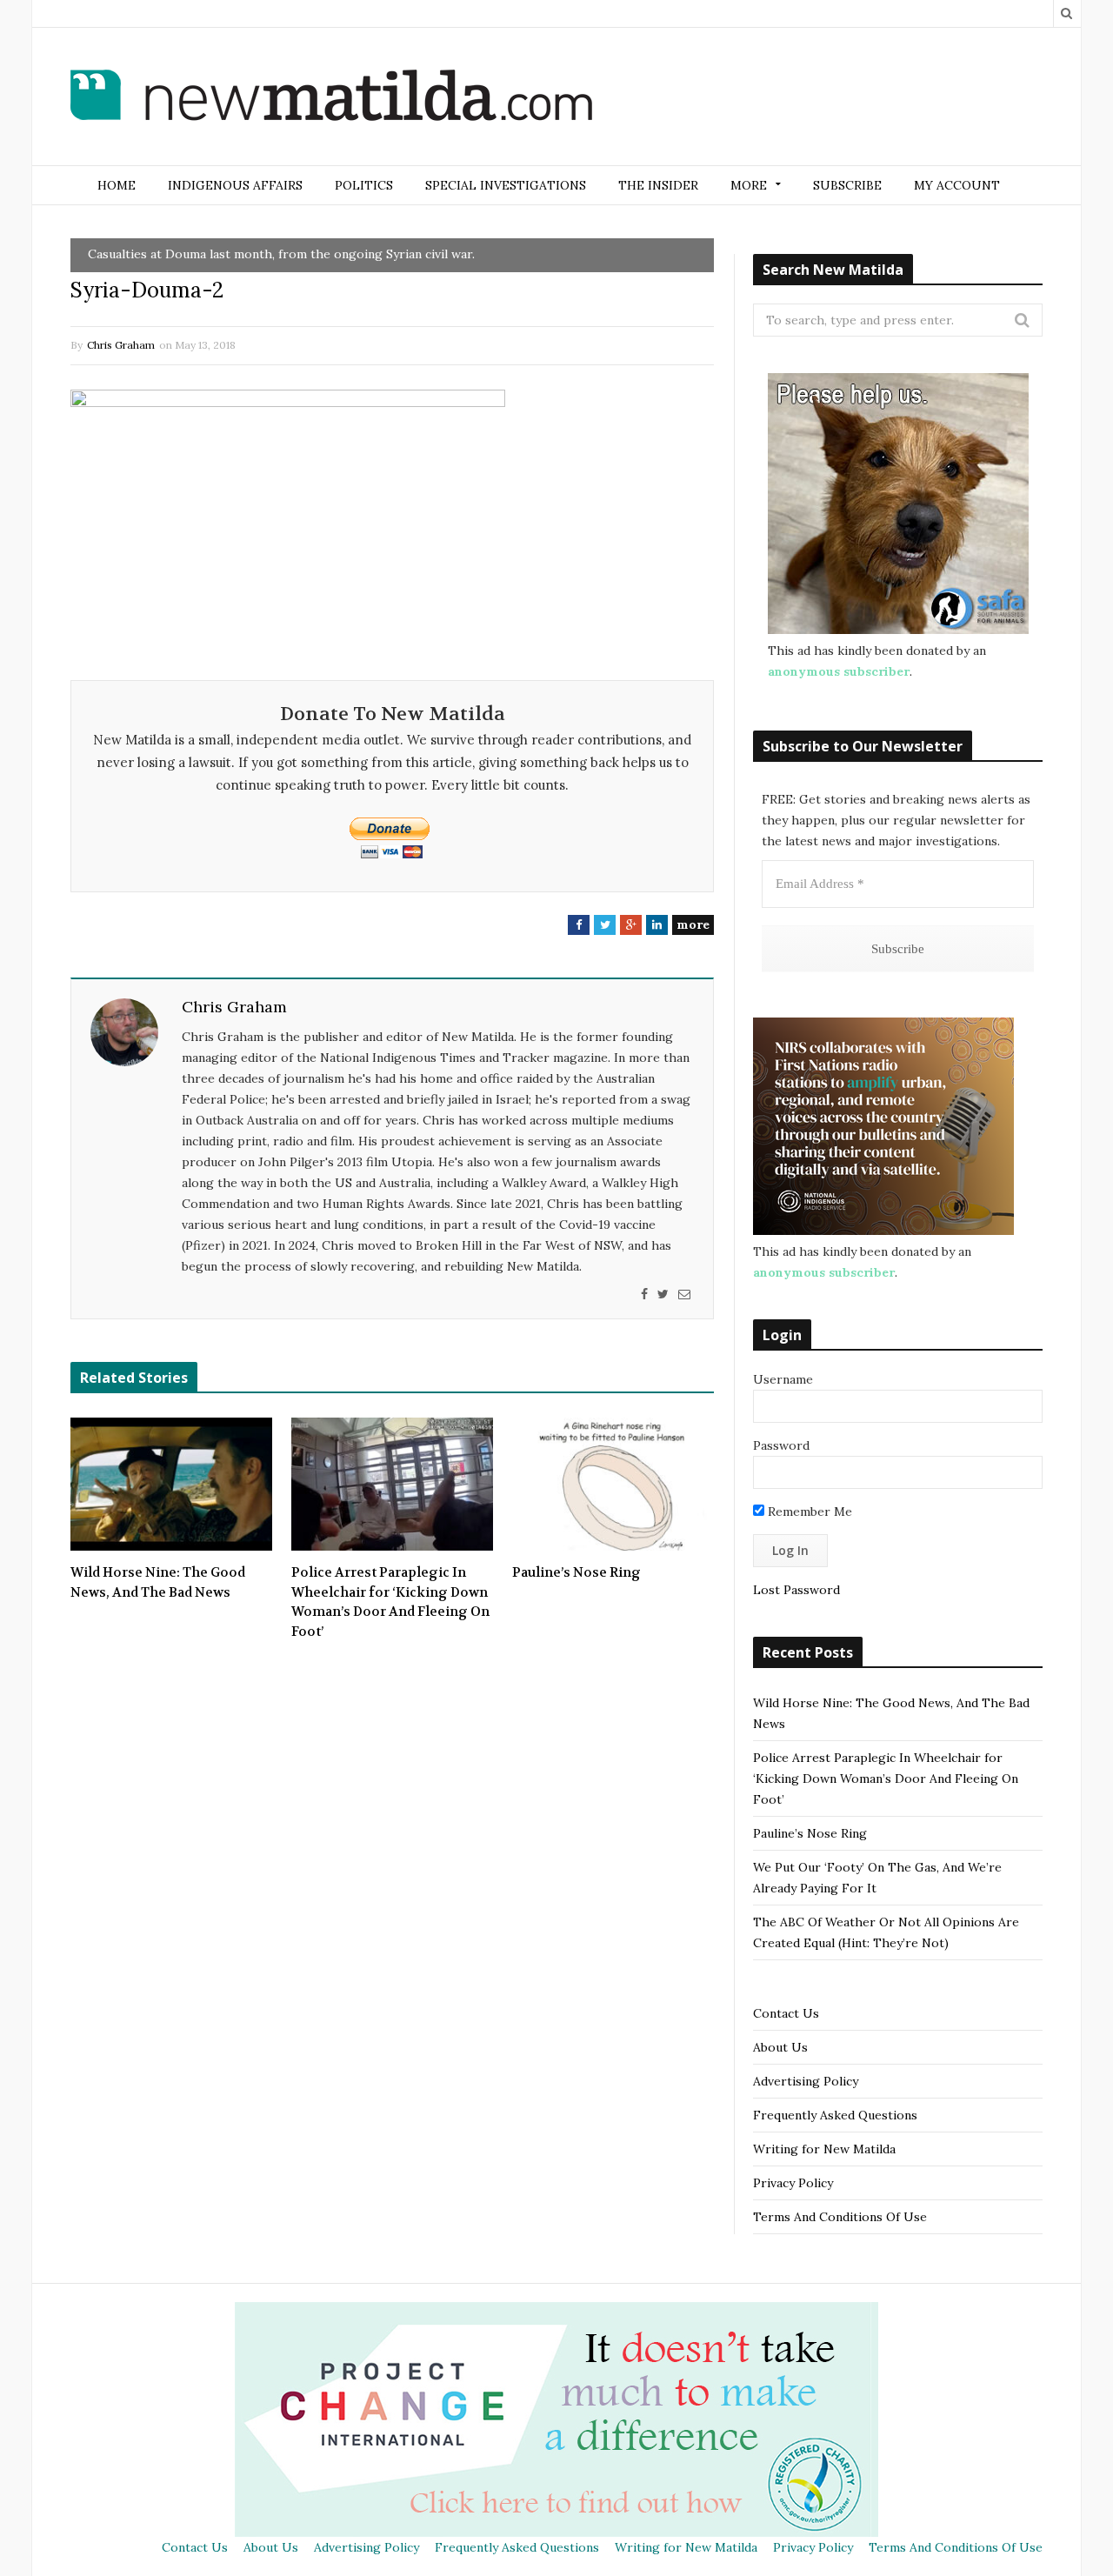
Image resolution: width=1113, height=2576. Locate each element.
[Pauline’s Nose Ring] (613, 1485)
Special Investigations (506, 185)
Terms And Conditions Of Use (840, 2217)
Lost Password (796, 1590)
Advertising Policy (806, 2081)
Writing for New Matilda (824, 2149)
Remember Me (808, 1512)
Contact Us (786, 2013)
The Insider (658, 185)
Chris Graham (121, 345)
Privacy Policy (793, 2183)
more (693, 924)
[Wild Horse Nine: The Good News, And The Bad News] (171, 1485)
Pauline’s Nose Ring (576, 1572)
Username (783, 1379)
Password (781, 1445)
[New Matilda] (331, 98)
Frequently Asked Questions (835, 2115)
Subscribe (847, 185)
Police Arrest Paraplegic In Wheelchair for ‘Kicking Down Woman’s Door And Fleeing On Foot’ (390, 1602)
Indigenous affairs (235, 185)
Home (117, 185)
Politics (364, 185)
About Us (780, 2047)
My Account (957, 185)
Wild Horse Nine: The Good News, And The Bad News (158, 1582)
